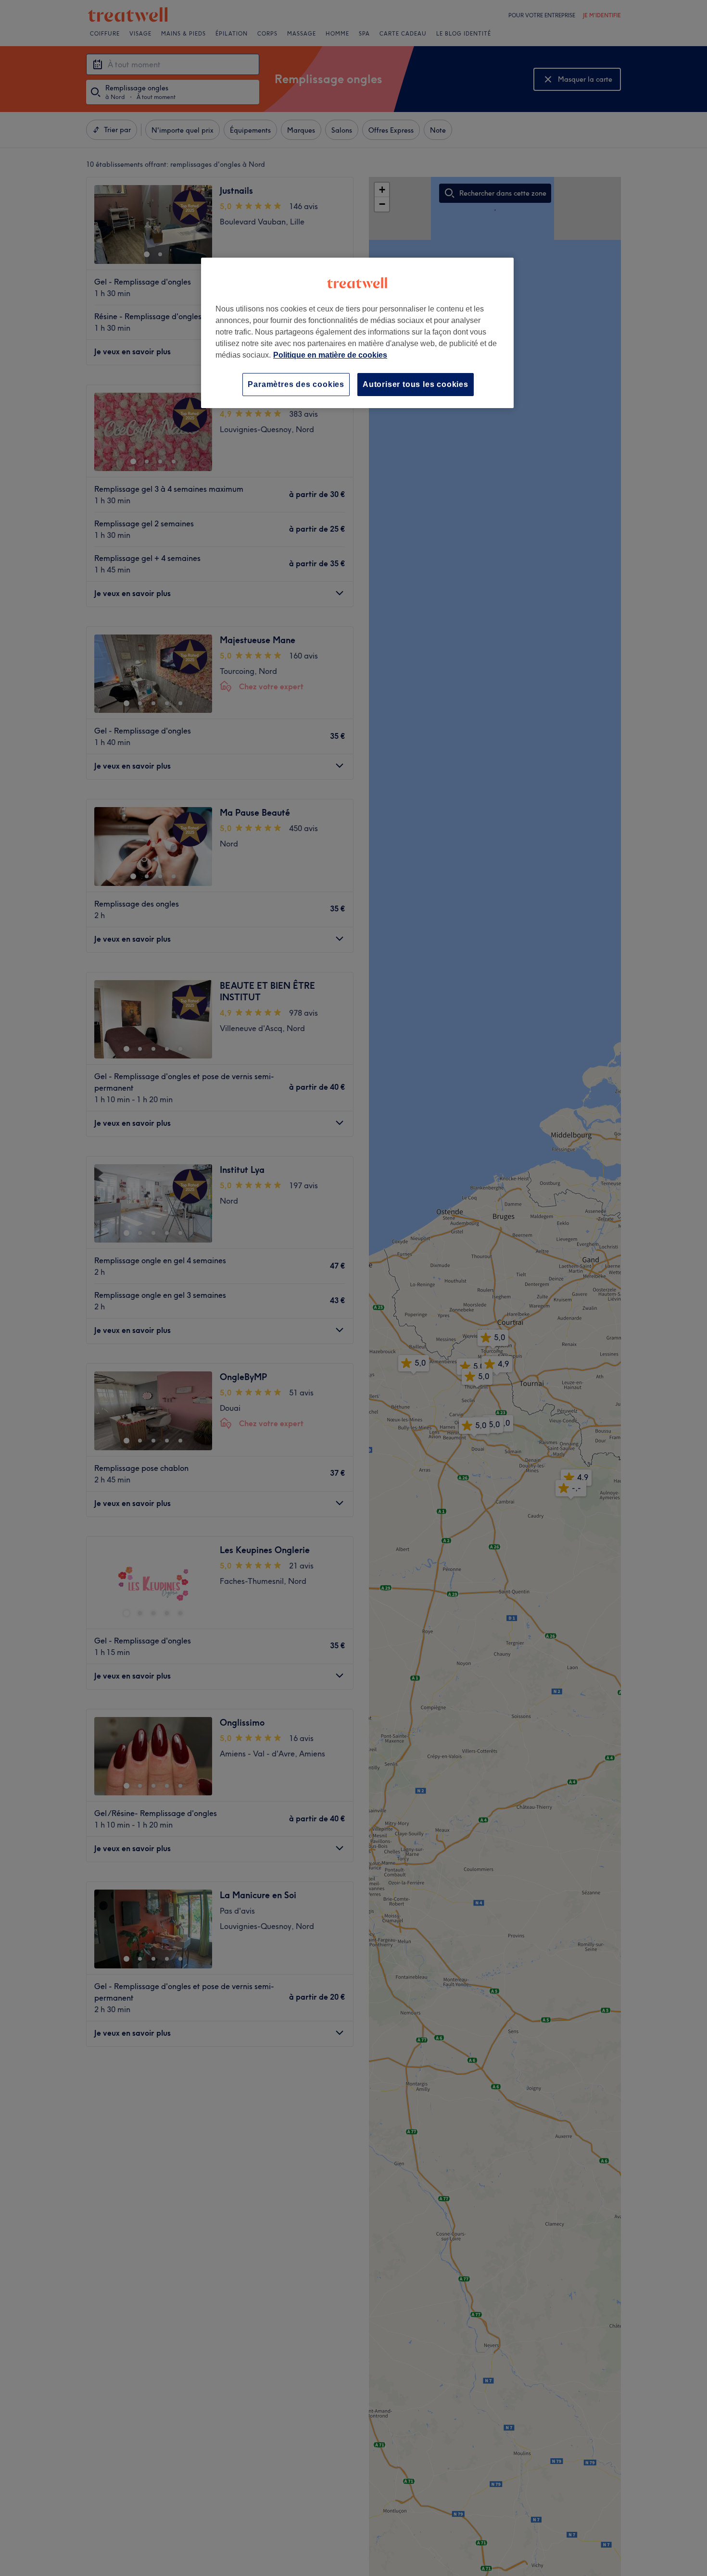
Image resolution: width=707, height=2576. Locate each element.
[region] (357, 333)
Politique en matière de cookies (330, 355)
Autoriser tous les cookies (416, 384)
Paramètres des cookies (296, 384)
